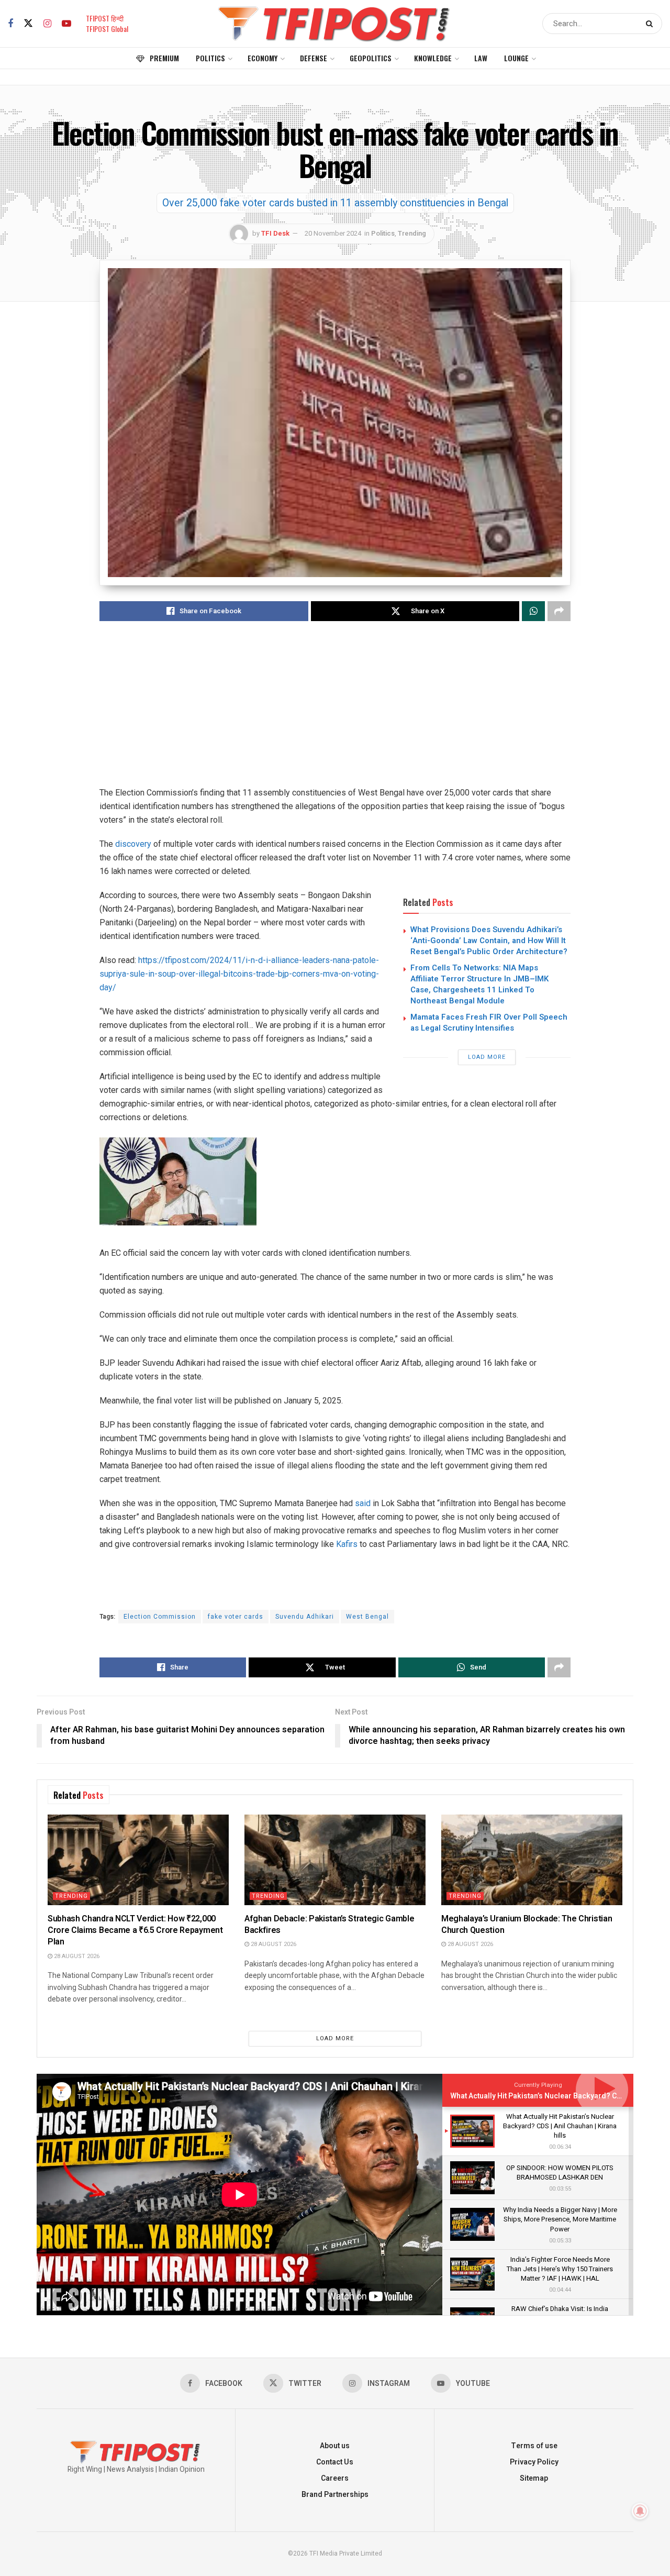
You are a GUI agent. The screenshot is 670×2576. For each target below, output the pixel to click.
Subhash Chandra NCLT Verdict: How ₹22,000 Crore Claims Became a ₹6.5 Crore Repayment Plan (135, 1931)
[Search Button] (651, 24)
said (363, 1503)
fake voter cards (236, 1617)
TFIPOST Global (107, 29)
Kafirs (347, 1544)
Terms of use (534, 2446)
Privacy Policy (534, 2462)
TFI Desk (275, 233)
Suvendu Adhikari (305, 1617)
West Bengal (367, 1617)
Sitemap (534, 2478)
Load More (487, 1057)
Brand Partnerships (335, 2495)
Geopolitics (371, 58)
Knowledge (433, 58)
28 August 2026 (76, 1956)
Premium (164, 58)
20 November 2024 (333, 233)
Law (481, 58)
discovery (133, 844)
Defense (314, 58)
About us (335, 2446)
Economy (263, 58)
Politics (210, 58)
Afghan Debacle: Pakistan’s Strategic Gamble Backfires (329, 1925)
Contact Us (335, 2462)
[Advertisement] (335, 713)
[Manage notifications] (640, 2511)
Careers (335, 2478)
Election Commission (160, 1617)
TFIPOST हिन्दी (105, 18)
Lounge (516, 58)
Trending (412, 233)
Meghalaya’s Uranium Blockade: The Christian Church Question (527, 1925)
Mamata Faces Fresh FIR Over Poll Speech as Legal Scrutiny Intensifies (489, 1022)
